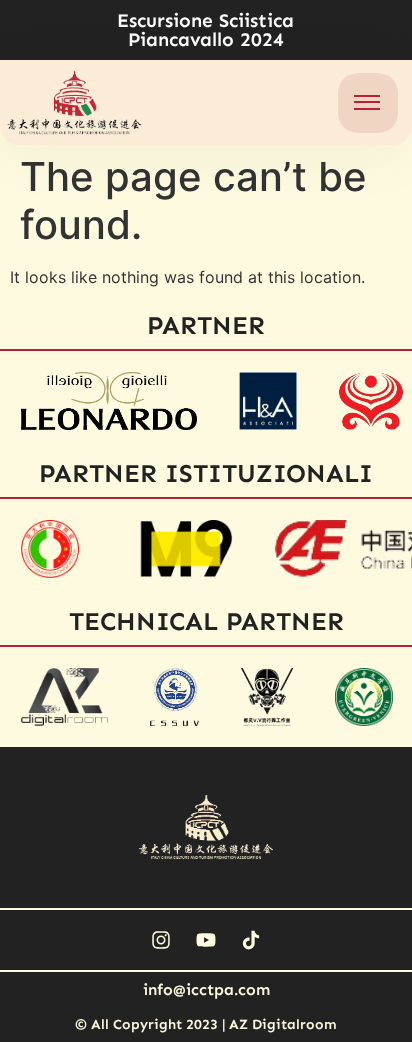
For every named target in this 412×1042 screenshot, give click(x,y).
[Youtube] (206, 940)
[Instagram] (161, 940)
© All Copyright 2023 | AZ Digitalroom (206, 1024)
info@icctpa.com (206, 989)
